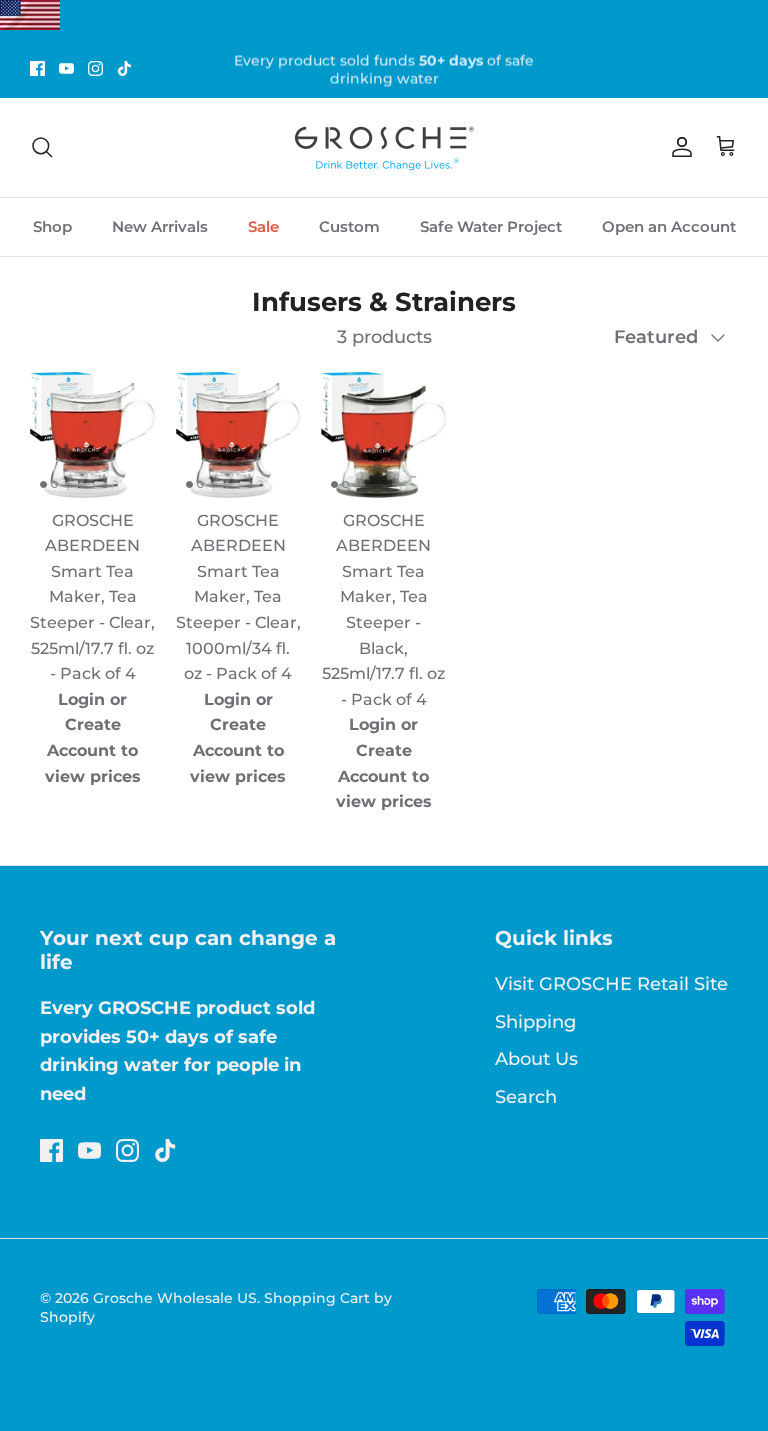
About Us (536, 1059)
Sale (263, 226)
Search (526, 1097)
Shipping (535, 1022)
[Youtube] (66, 68)
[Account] (678, 147)
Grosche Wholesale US (175, 1298)
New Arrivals (160, 226)
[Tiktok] (124, 68)
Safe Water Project (491, 226)
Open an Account (669, 226)
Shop (52, 226)
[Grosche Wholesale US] (384, 147)
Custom (349, 226)
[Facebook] (37, 68)
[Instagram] (95, 68)
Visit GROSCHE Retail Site (611, 984)
